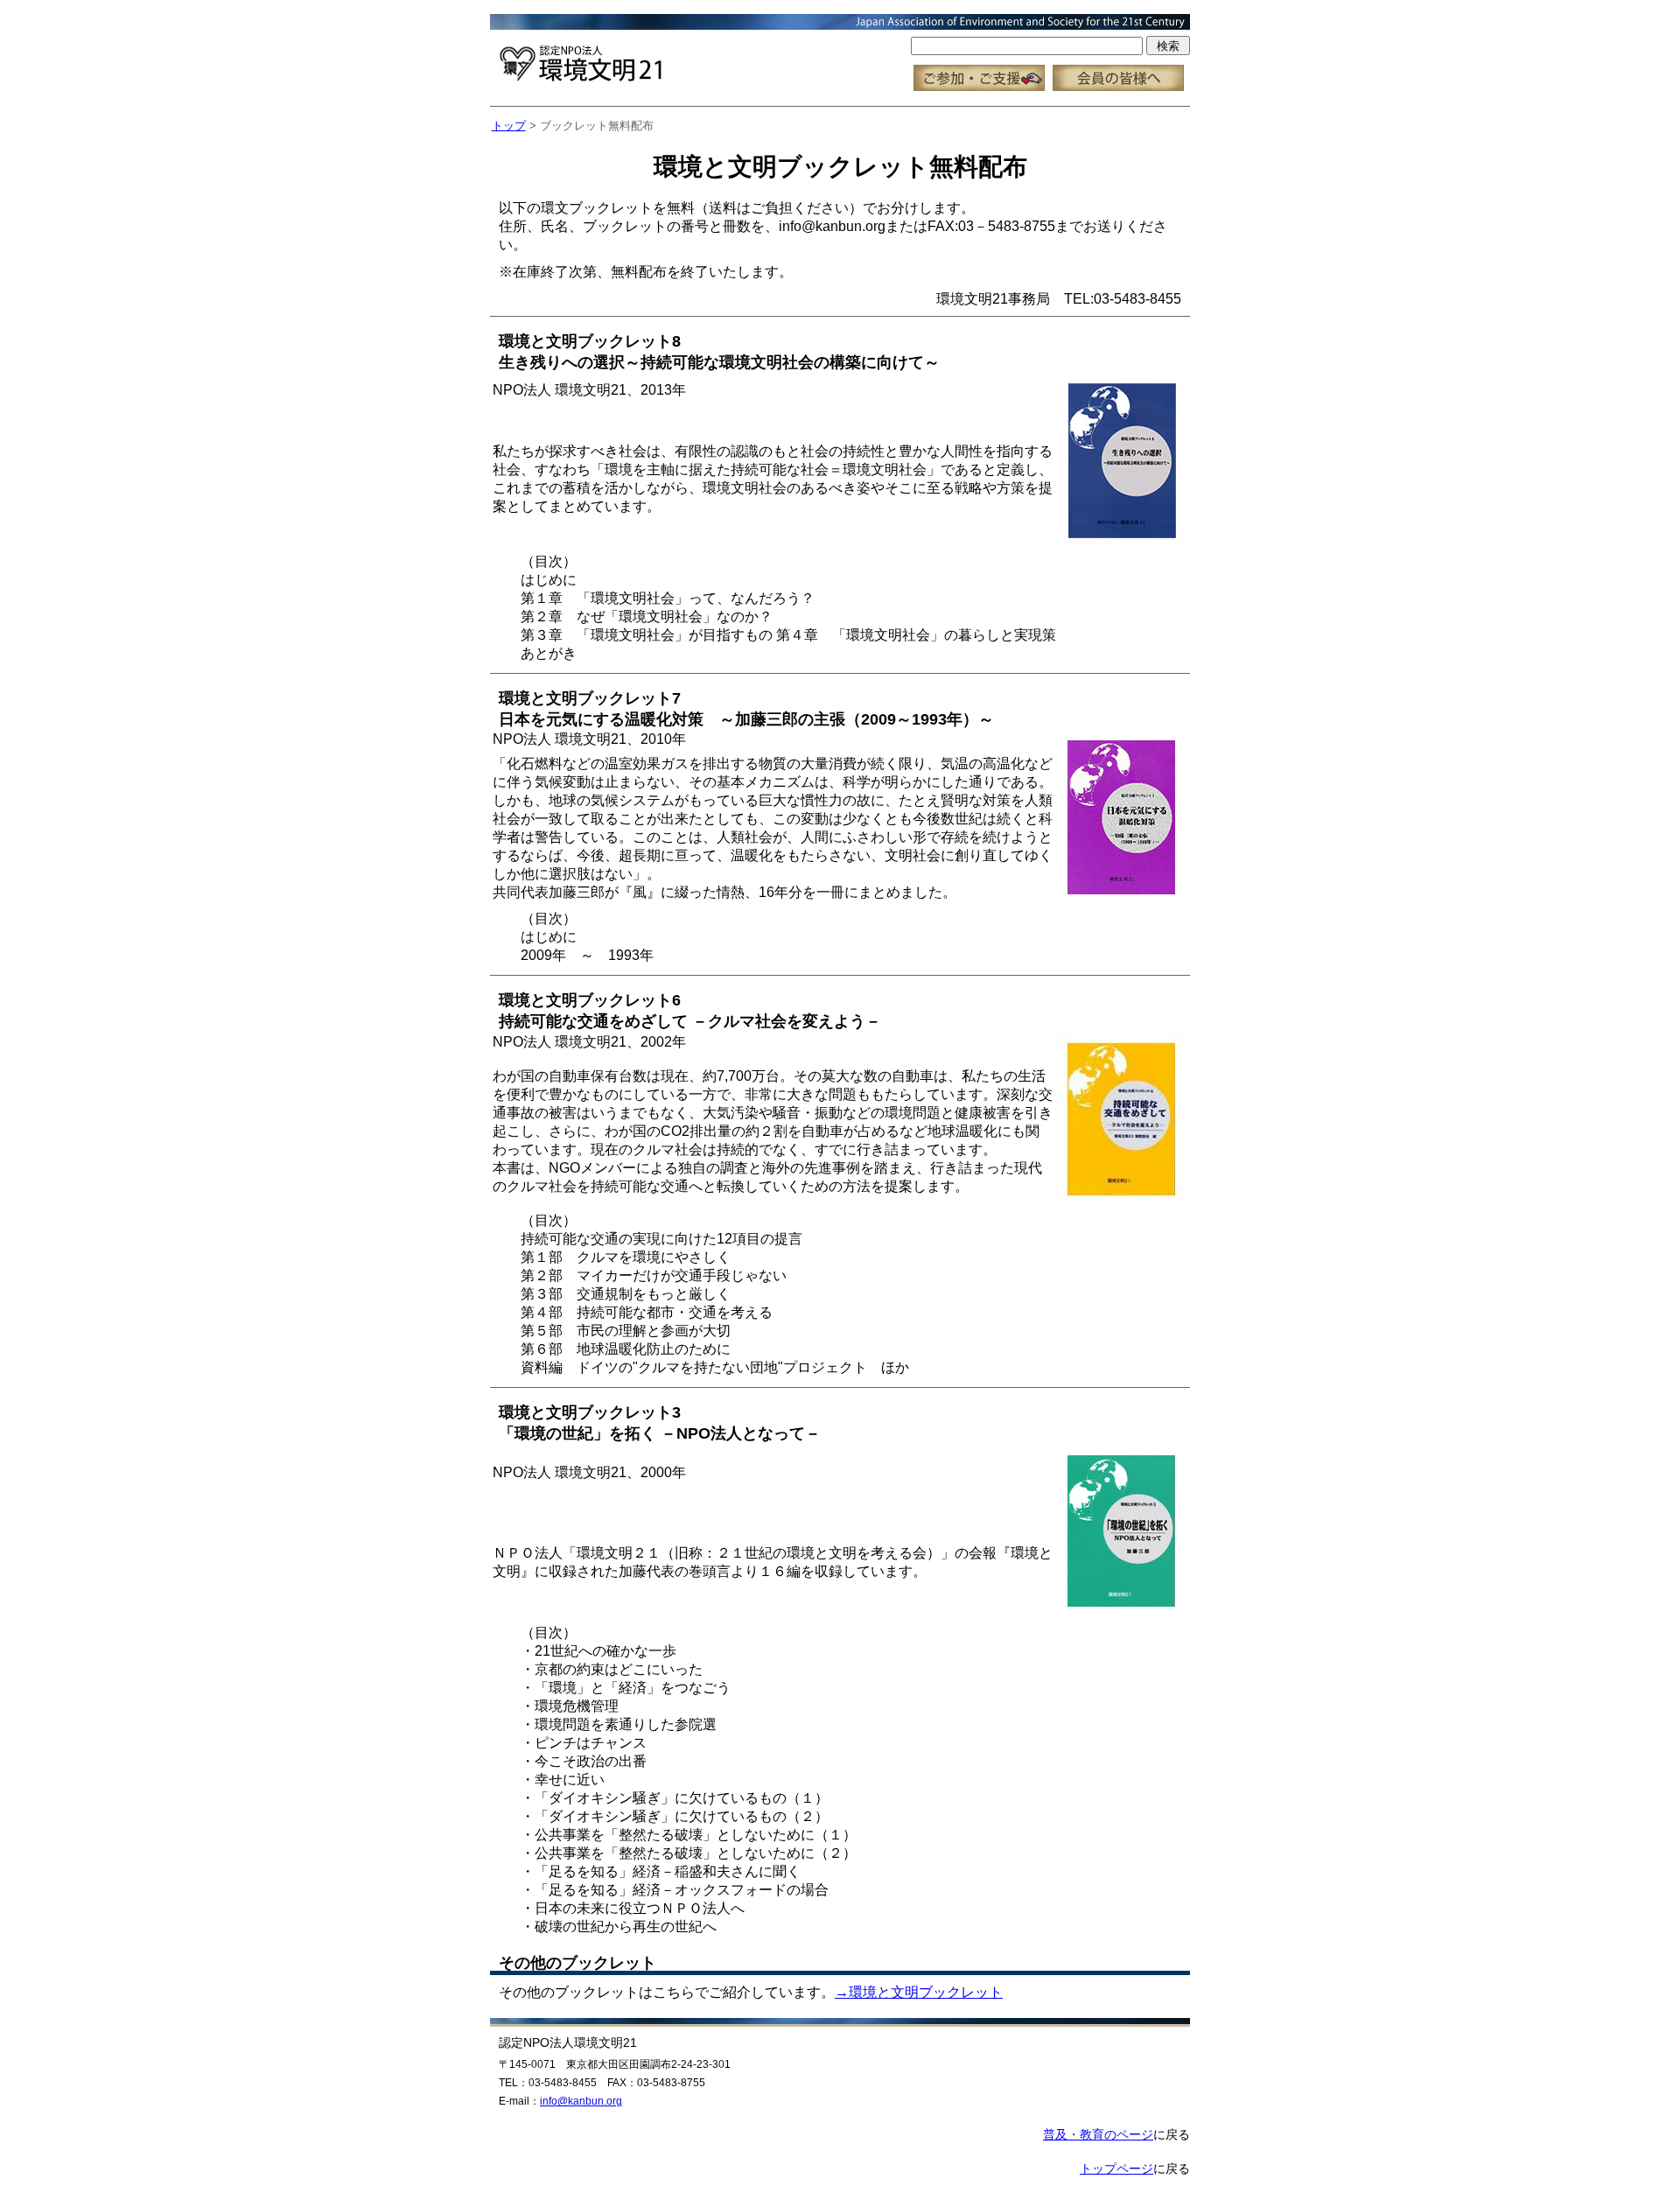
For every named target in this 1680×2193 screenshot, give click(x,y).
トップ (509, 126)
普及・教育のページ (1098, 2134)
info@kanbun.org (581, 2101)
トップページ (1116, 2168)
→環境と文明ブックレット (919, 1992)
